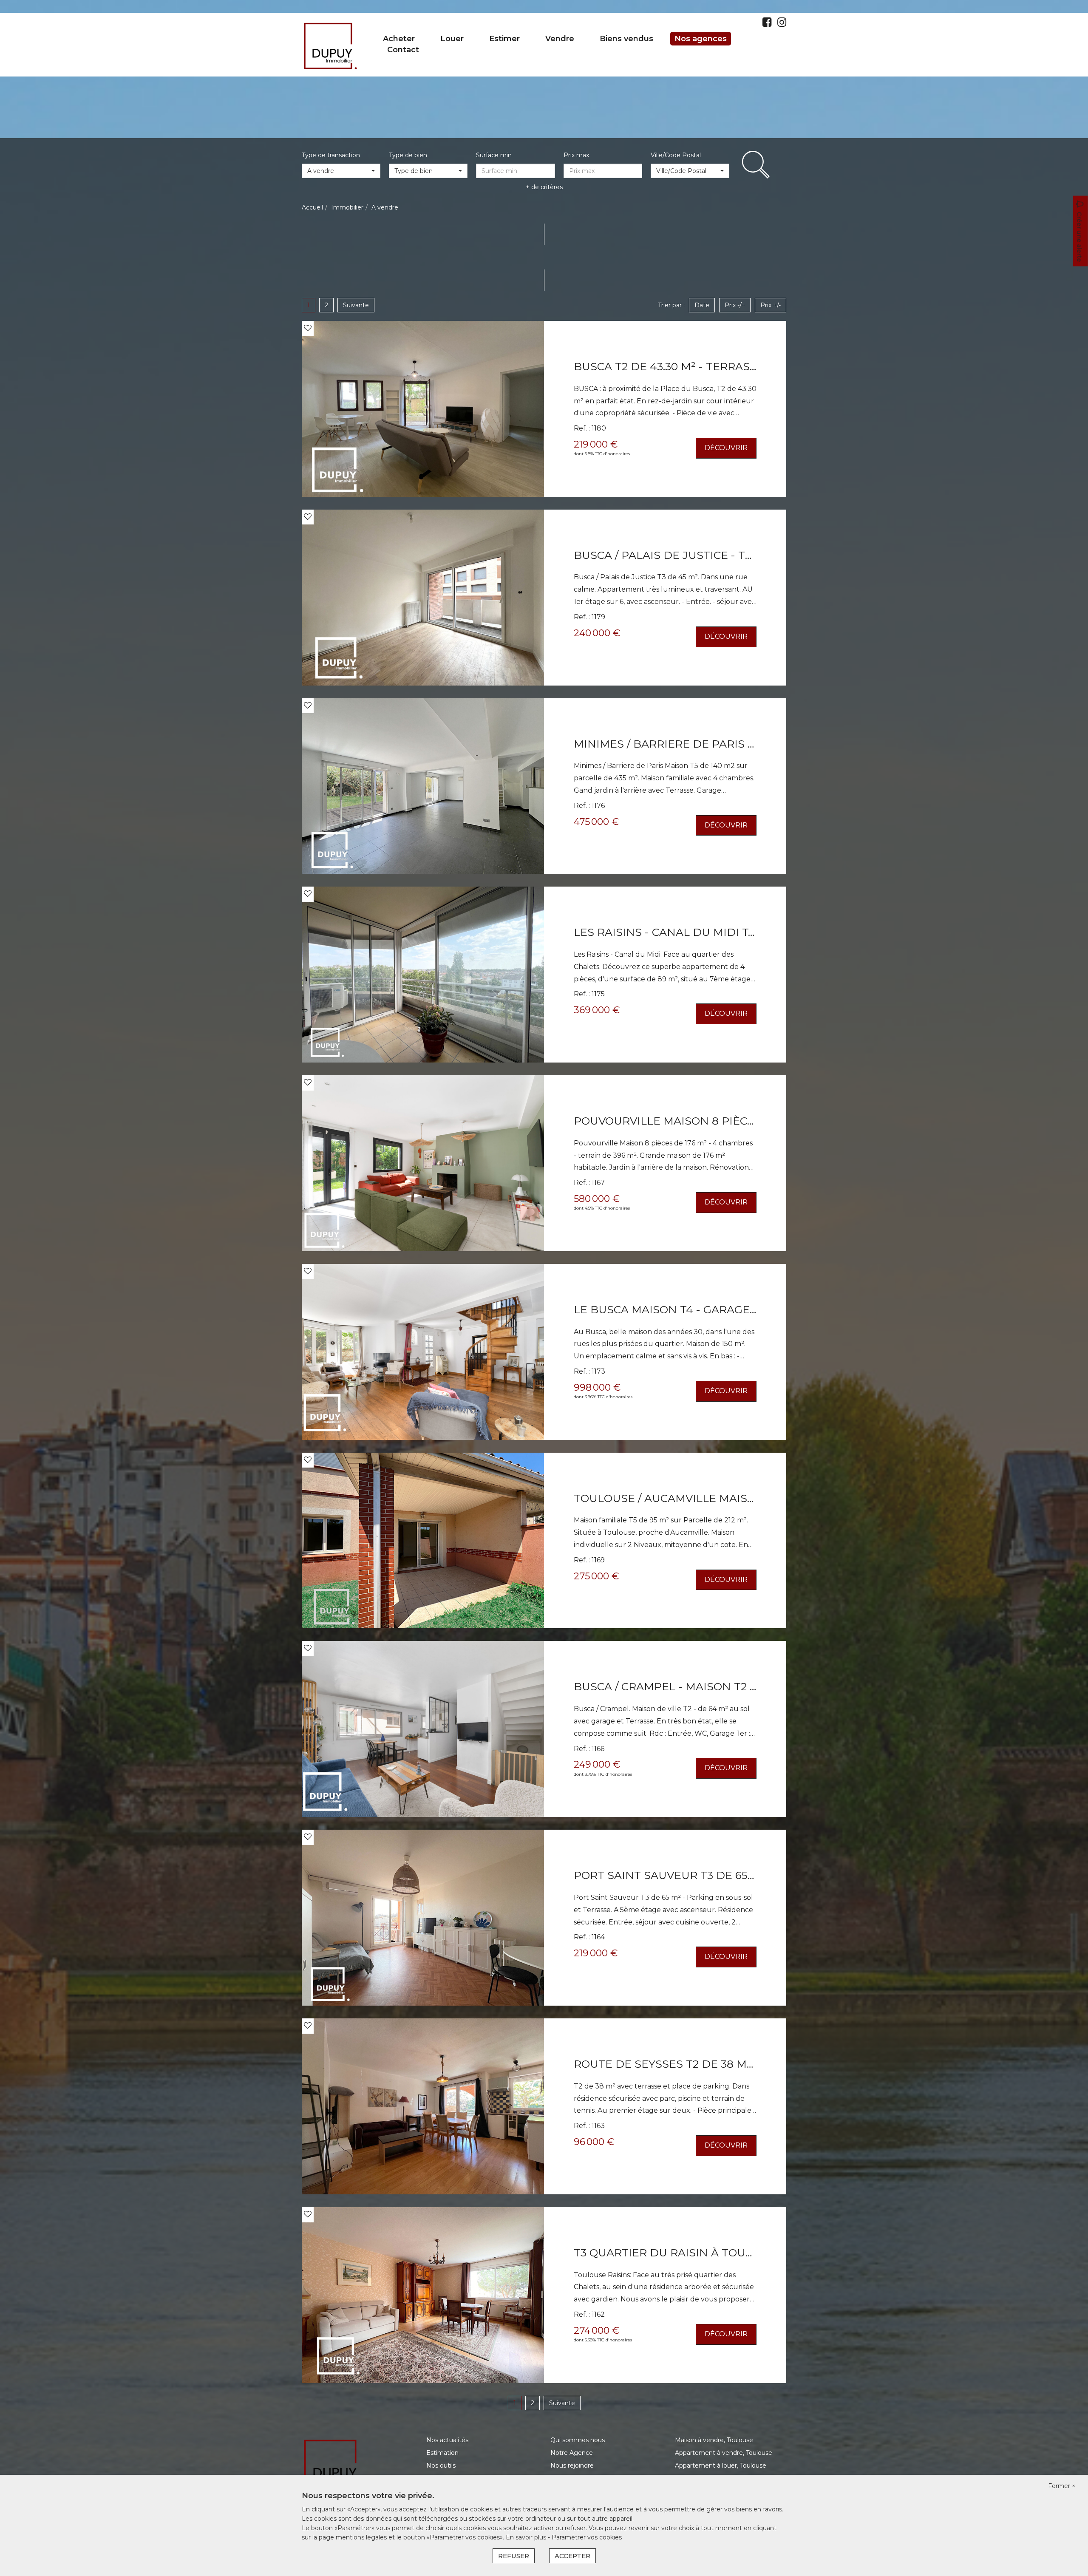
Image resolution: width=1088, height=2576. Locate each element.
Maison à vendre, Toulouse (714, 2440)
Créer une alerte (1079, 237)
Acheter (399, 39)
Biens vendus (626, 39)
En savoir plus (527, 2537)
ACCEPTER (572, 2556)
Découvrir (726, 448)
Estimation (442, 2453)
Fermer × (1062, 2486)
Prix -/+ (735, 305)
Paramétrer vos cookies (587, 2537)
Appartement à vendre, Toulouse (724, 2453)
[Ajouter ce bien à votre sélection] (308, 328)
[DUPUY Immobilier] (330, 44)
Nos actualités (447, 2440)
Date (702, 305)
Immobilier (347, 207)
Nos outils (441, 2465)
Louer (452, 39)
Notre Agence (572, 2453)
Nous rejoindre (572, 2465)
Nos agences (701, 39)
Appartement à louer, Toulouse (721, 2465)
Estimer (504, 39)
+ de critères (544, 187)
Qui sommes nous (578, 2440)
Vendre (560, 39)
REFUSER (514, 2556)
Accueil (312, 207)
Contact (403, 50)
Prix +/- (771, 305)
